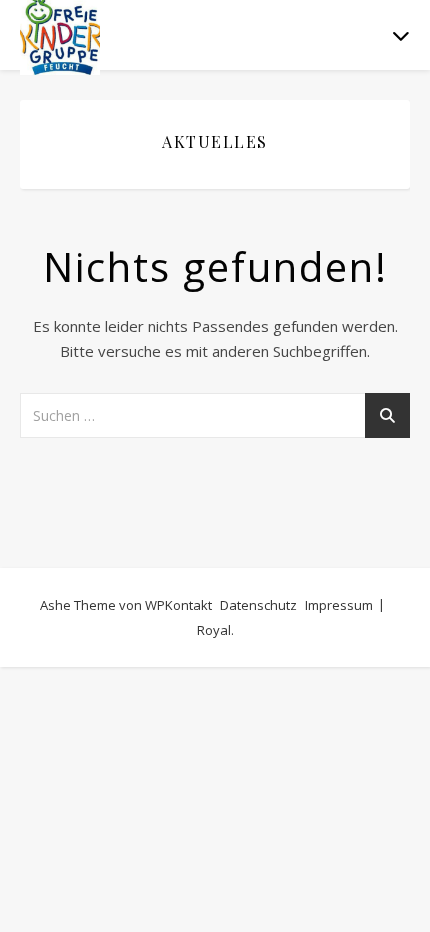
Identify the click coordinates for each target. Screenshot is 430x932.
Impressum (339, 605)
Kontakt (188, 605)
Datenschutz (258, 605)
